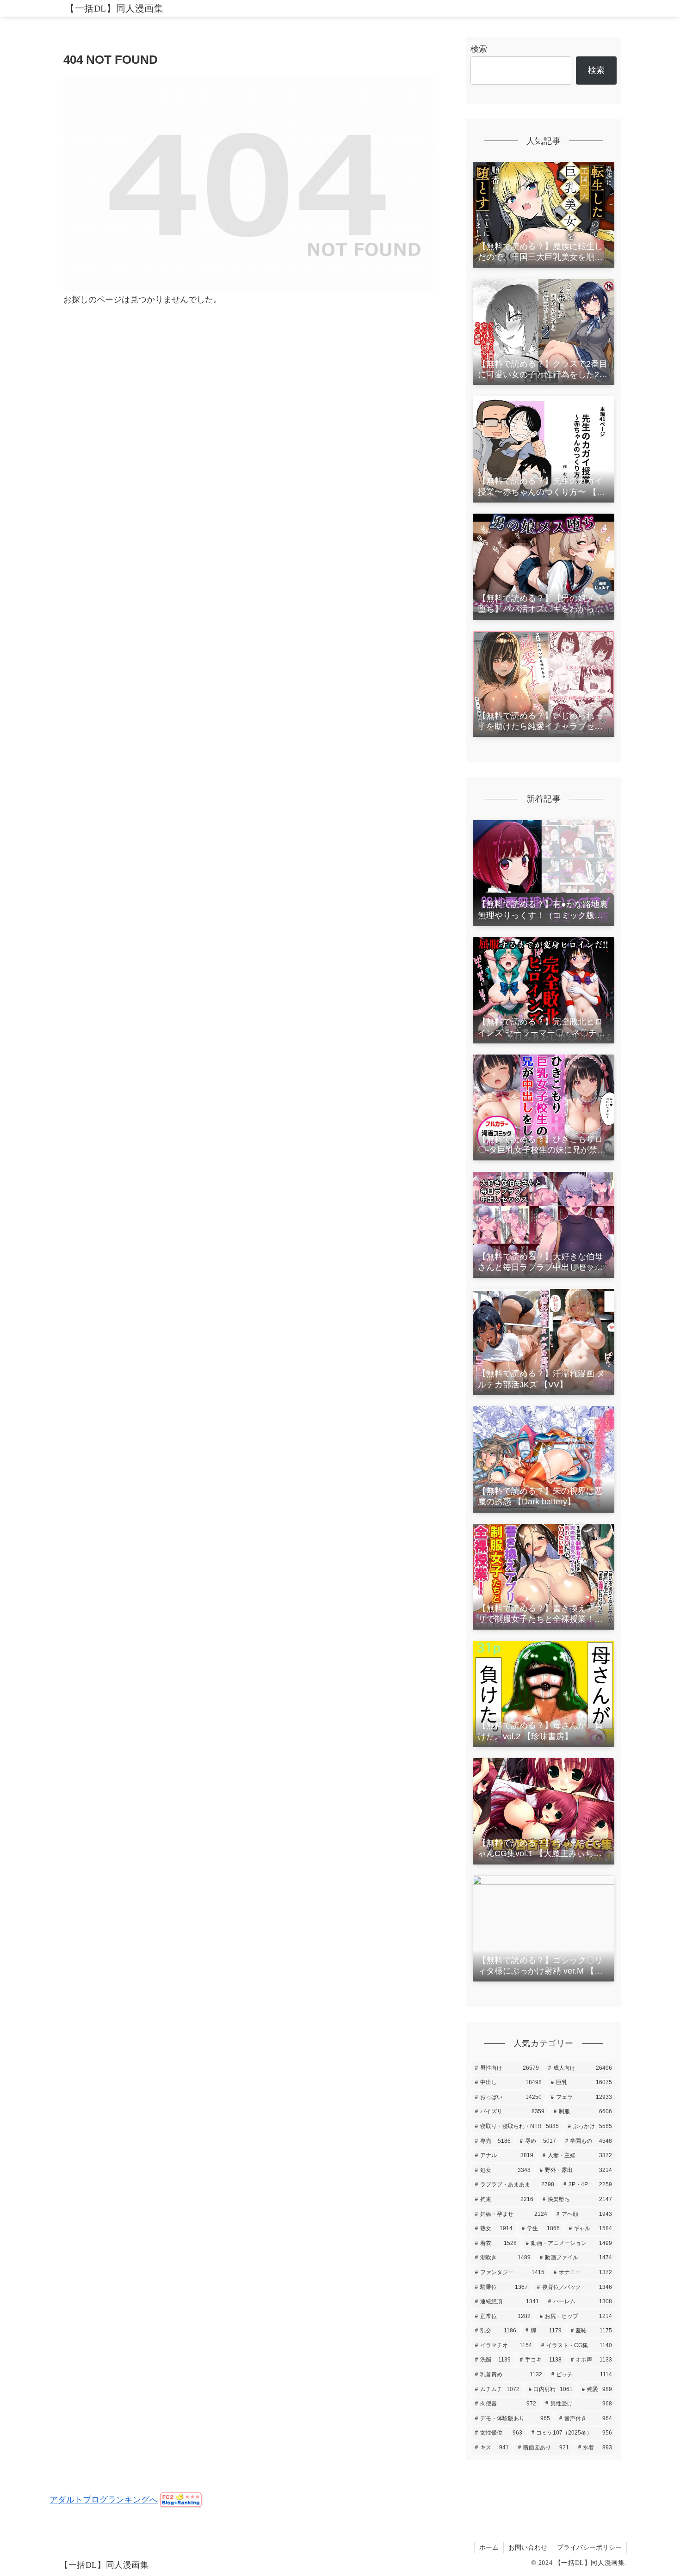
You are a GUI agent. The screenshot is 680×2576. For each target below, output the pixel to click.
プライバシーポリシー (589, 2547)
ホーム (489, 2547)
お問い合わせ (528, 2547)
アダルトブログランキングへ (104, 2500)
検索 (479, 49)
